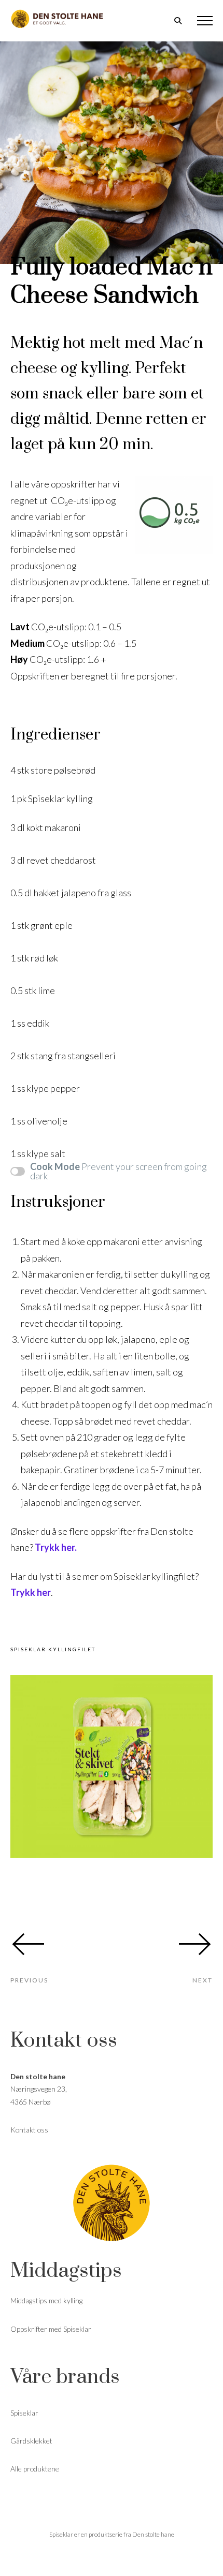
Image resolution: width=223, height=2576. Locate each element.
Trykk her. (57, 1547)
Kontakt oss (29, 2130)
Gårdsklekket (31, 2441)
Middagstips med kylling (46, 2300)
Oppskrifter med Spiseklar (51, 2329)
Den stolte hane (153, 2534)
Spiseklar (24, 2413)
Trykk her (31, 1592)
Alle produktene (35, 2469)
